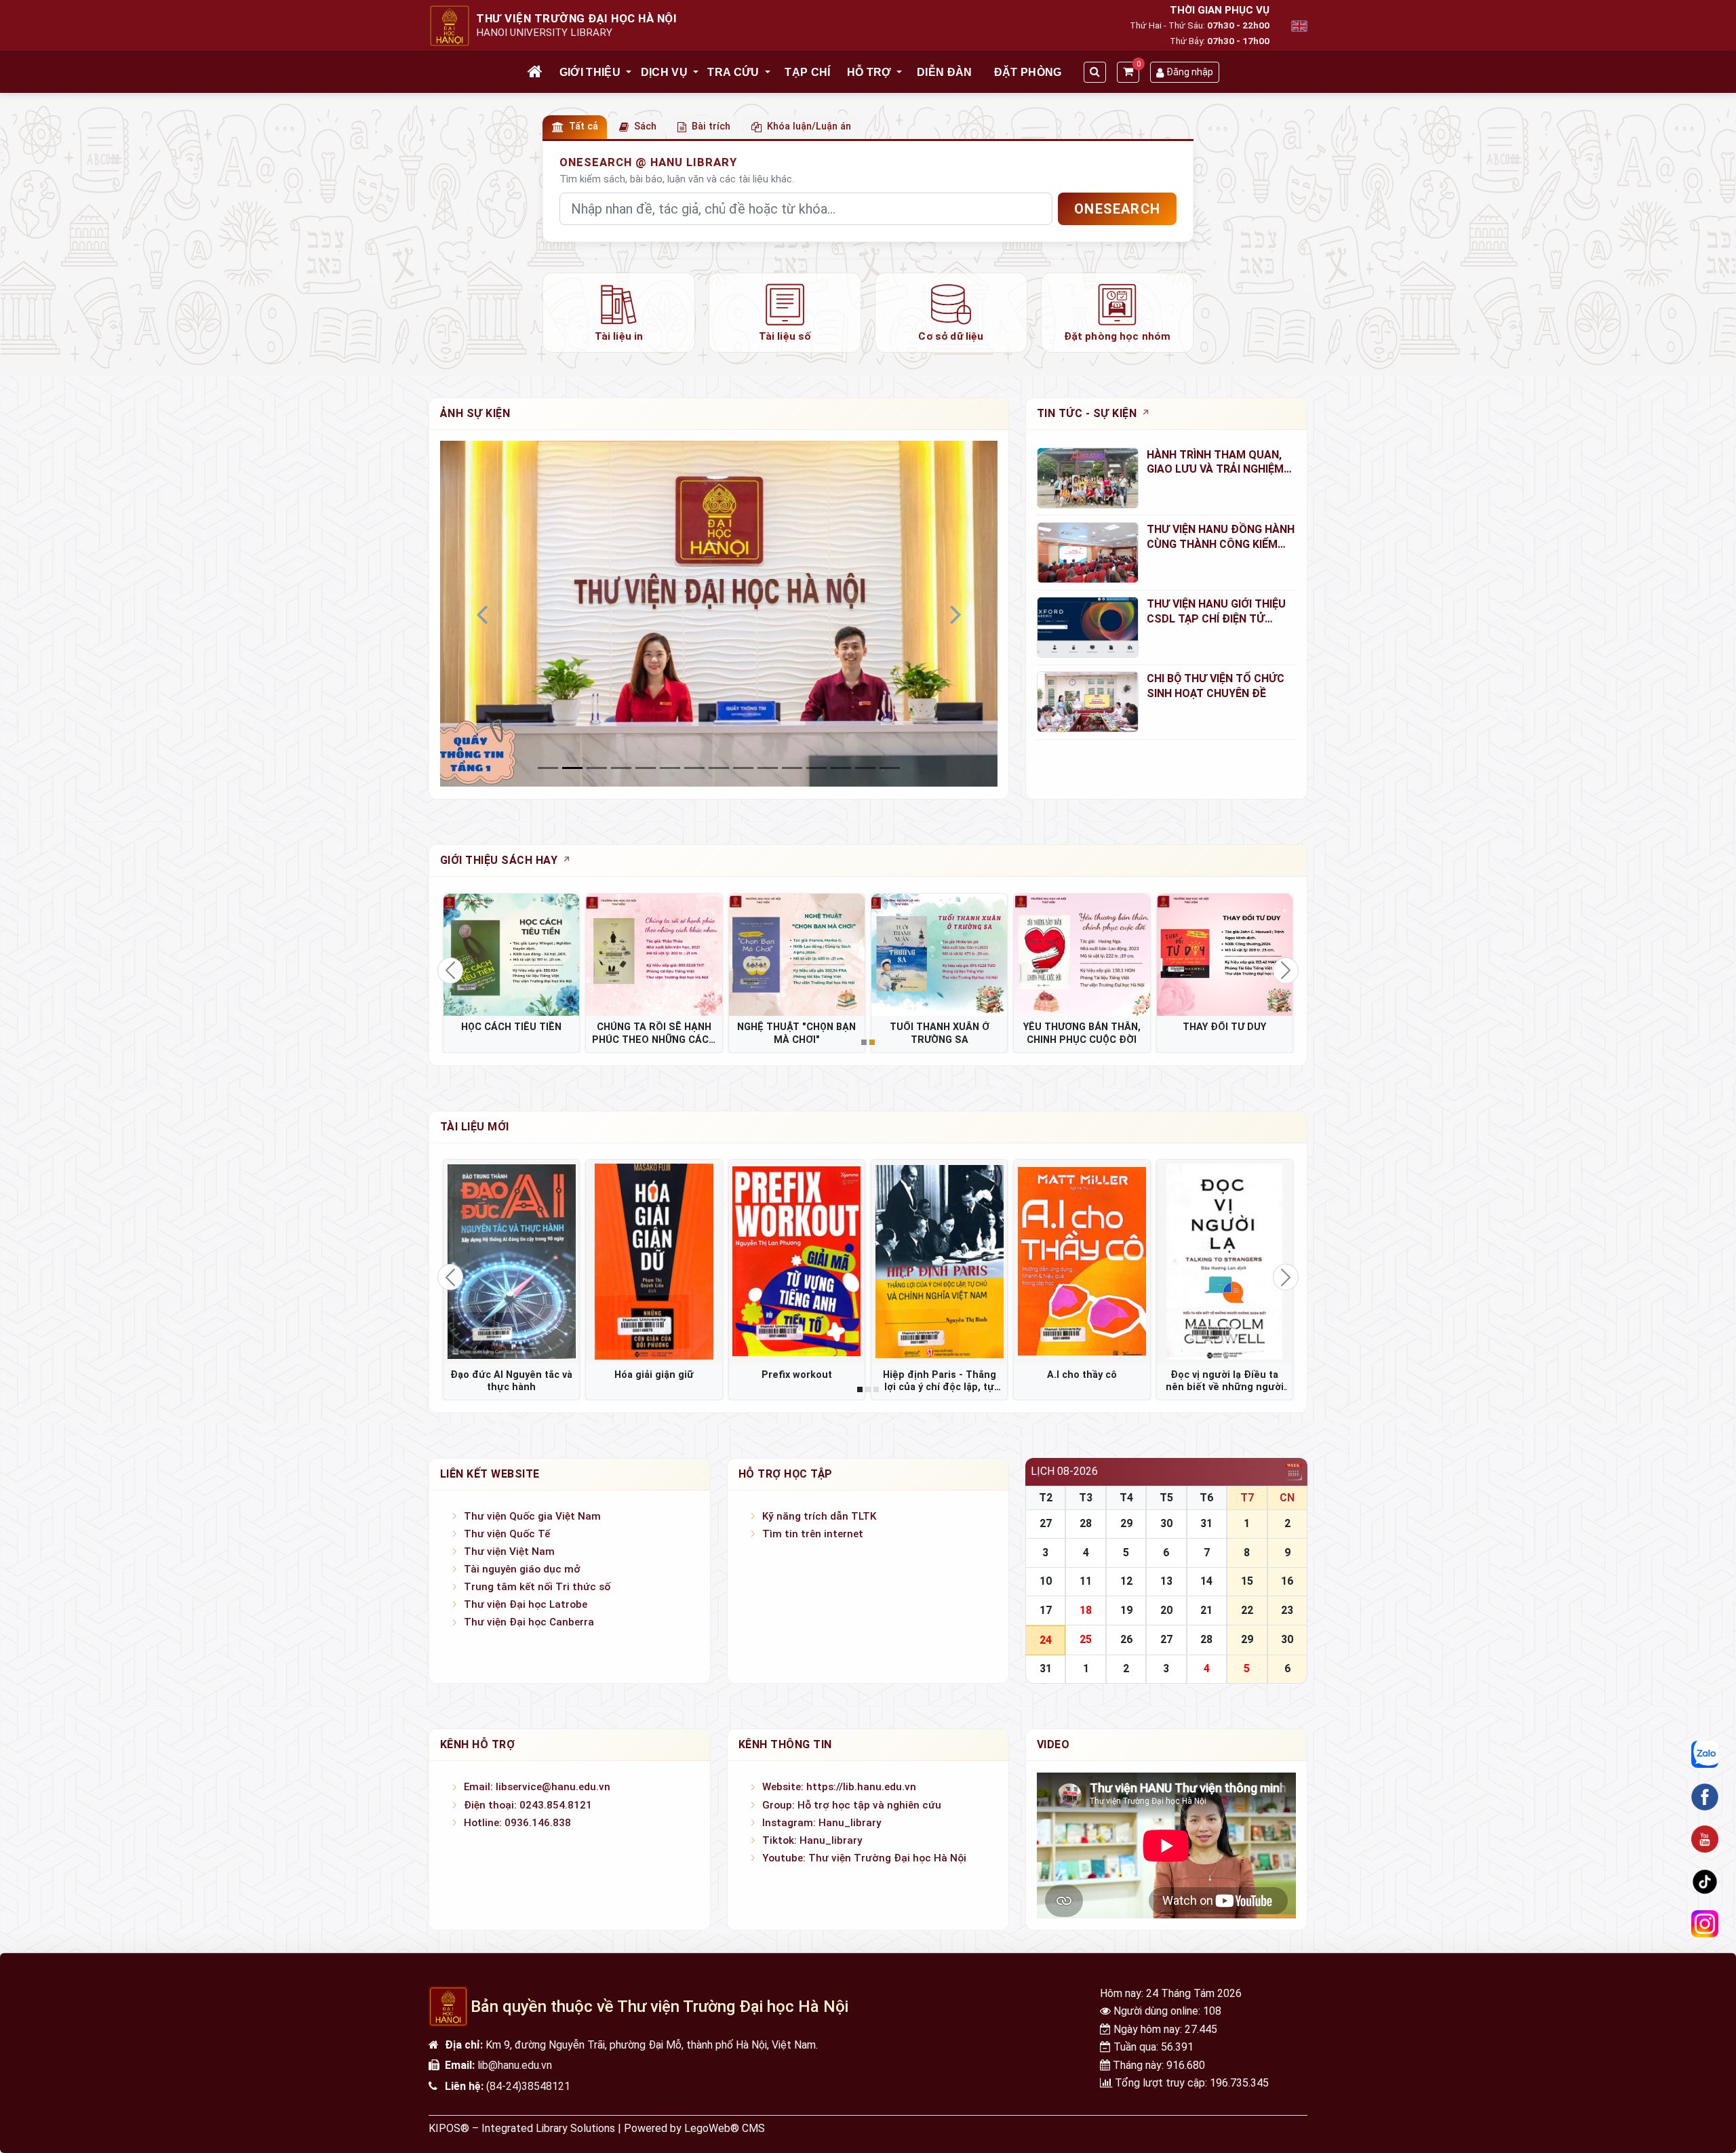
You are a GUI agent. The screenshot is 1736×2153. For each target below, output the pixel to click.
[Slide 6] (694, 768)
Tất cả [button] (584, 126)
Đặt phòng (1028, 72)
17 (1046, 1610)
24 (1046, 1640)
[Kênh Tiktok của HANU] (1705, 1882)
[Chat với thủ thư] (1705, 1755)
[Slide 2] (597, 768)
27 (1046, 1523)
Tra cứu (733, 72)
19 (1126, 1610)
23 (1287, 1610)
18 (1086, 1610)
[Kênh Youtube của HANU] (1705, 1840)
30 (1166, 1523)
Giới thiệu (590, 72)
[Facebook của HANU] (1705, 1797)
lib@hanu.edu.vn (515, 2065)
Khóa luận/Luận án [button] (809, 126)
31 (1206, 1523)
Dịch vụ (664, 72)
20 (1166, 1610)
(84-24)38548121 (528, 2086)
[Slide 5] (670, 768)
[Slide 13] (865, 768)
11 (1086, 1581)
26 (1126, 1639)
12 (1126, 1581)
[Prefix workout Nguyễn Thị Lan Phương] (797, 1261)
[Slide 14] (890, 768)
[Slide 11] (816, 768)
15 (1247, 1581)
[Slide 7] (719, 768)
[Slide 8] (743, 768)
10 (1046, 1581)
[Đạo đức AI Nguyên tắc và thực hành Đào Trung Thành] (511, 1261)
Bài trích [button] (711, 126)
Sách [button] (645, 126)
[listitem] (619, 313)
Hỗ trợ (869, 72)
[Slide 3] (621, 768)
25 (1086, 1639)
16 (1287, 1581)
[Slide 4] (646, 768)
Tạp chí (807, 72)
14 (1206, 1581)
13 (1166, 1581)
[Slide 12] (841, 768)
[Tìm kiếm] (1095, 72)
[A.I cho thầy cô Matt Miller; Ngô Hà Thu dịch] (1082, 1261)
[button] (629, 73)
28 (1086, 1523)
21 (1206, 1610)
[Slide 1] (572, 768)
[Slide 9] (768, 768)
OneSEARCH (1117, 209)
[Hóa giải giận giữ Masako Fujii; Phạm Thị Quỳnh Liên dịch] (654, 1261)
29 (1126, 1523)
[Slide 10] (792, 768)
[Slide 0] (548, 768)
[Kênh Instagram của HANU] (1705, 1924)
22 (1247, 1610)
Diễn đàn (945, 72)
